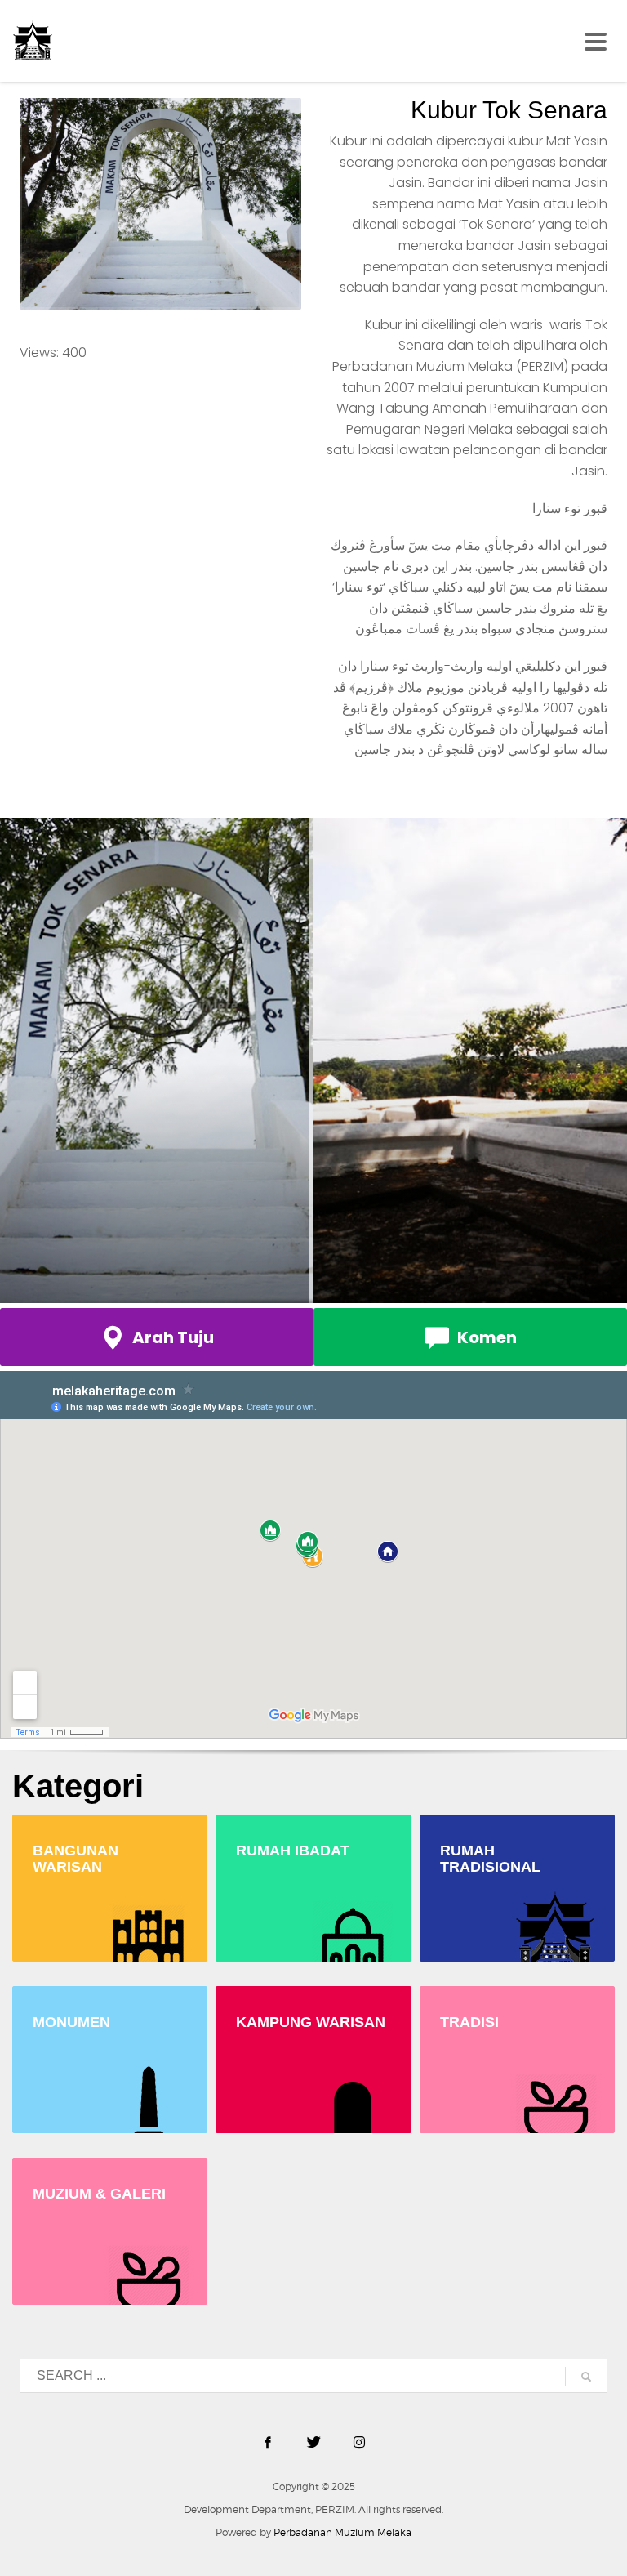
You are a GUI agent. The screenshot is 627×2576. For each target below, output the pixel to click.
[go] (586, 2377)
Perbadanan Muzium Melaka (342, 2532)
